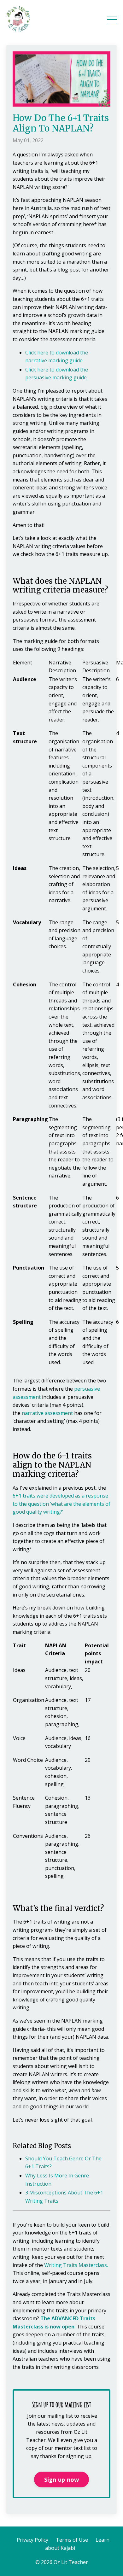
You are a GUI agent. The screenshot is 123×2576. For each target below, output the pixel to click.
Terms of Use (72, 2540)
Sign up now (62, 2480)
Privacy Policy (32, 2540)
